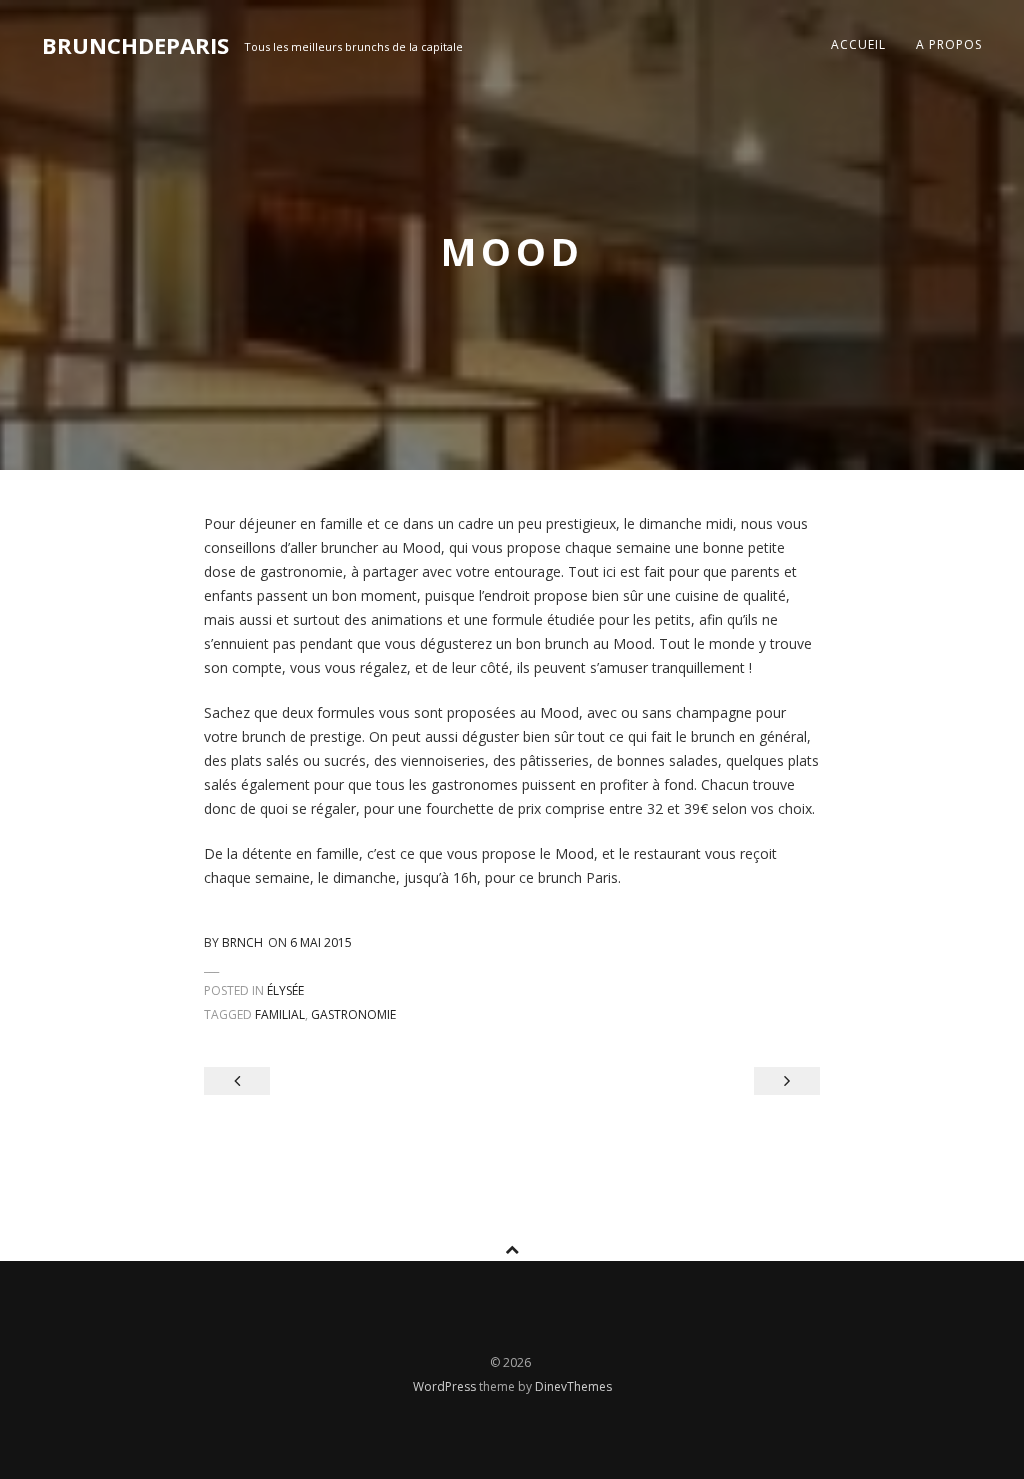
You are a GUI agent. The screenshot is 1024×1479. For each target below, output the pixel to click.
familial (280, 1014)
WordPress (446, 1386)
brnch (242, 942)
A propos (949, 44)
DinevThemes (573, 1386)
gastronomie (353, 1014)
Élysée (285, 990)
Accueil (858, 44)
